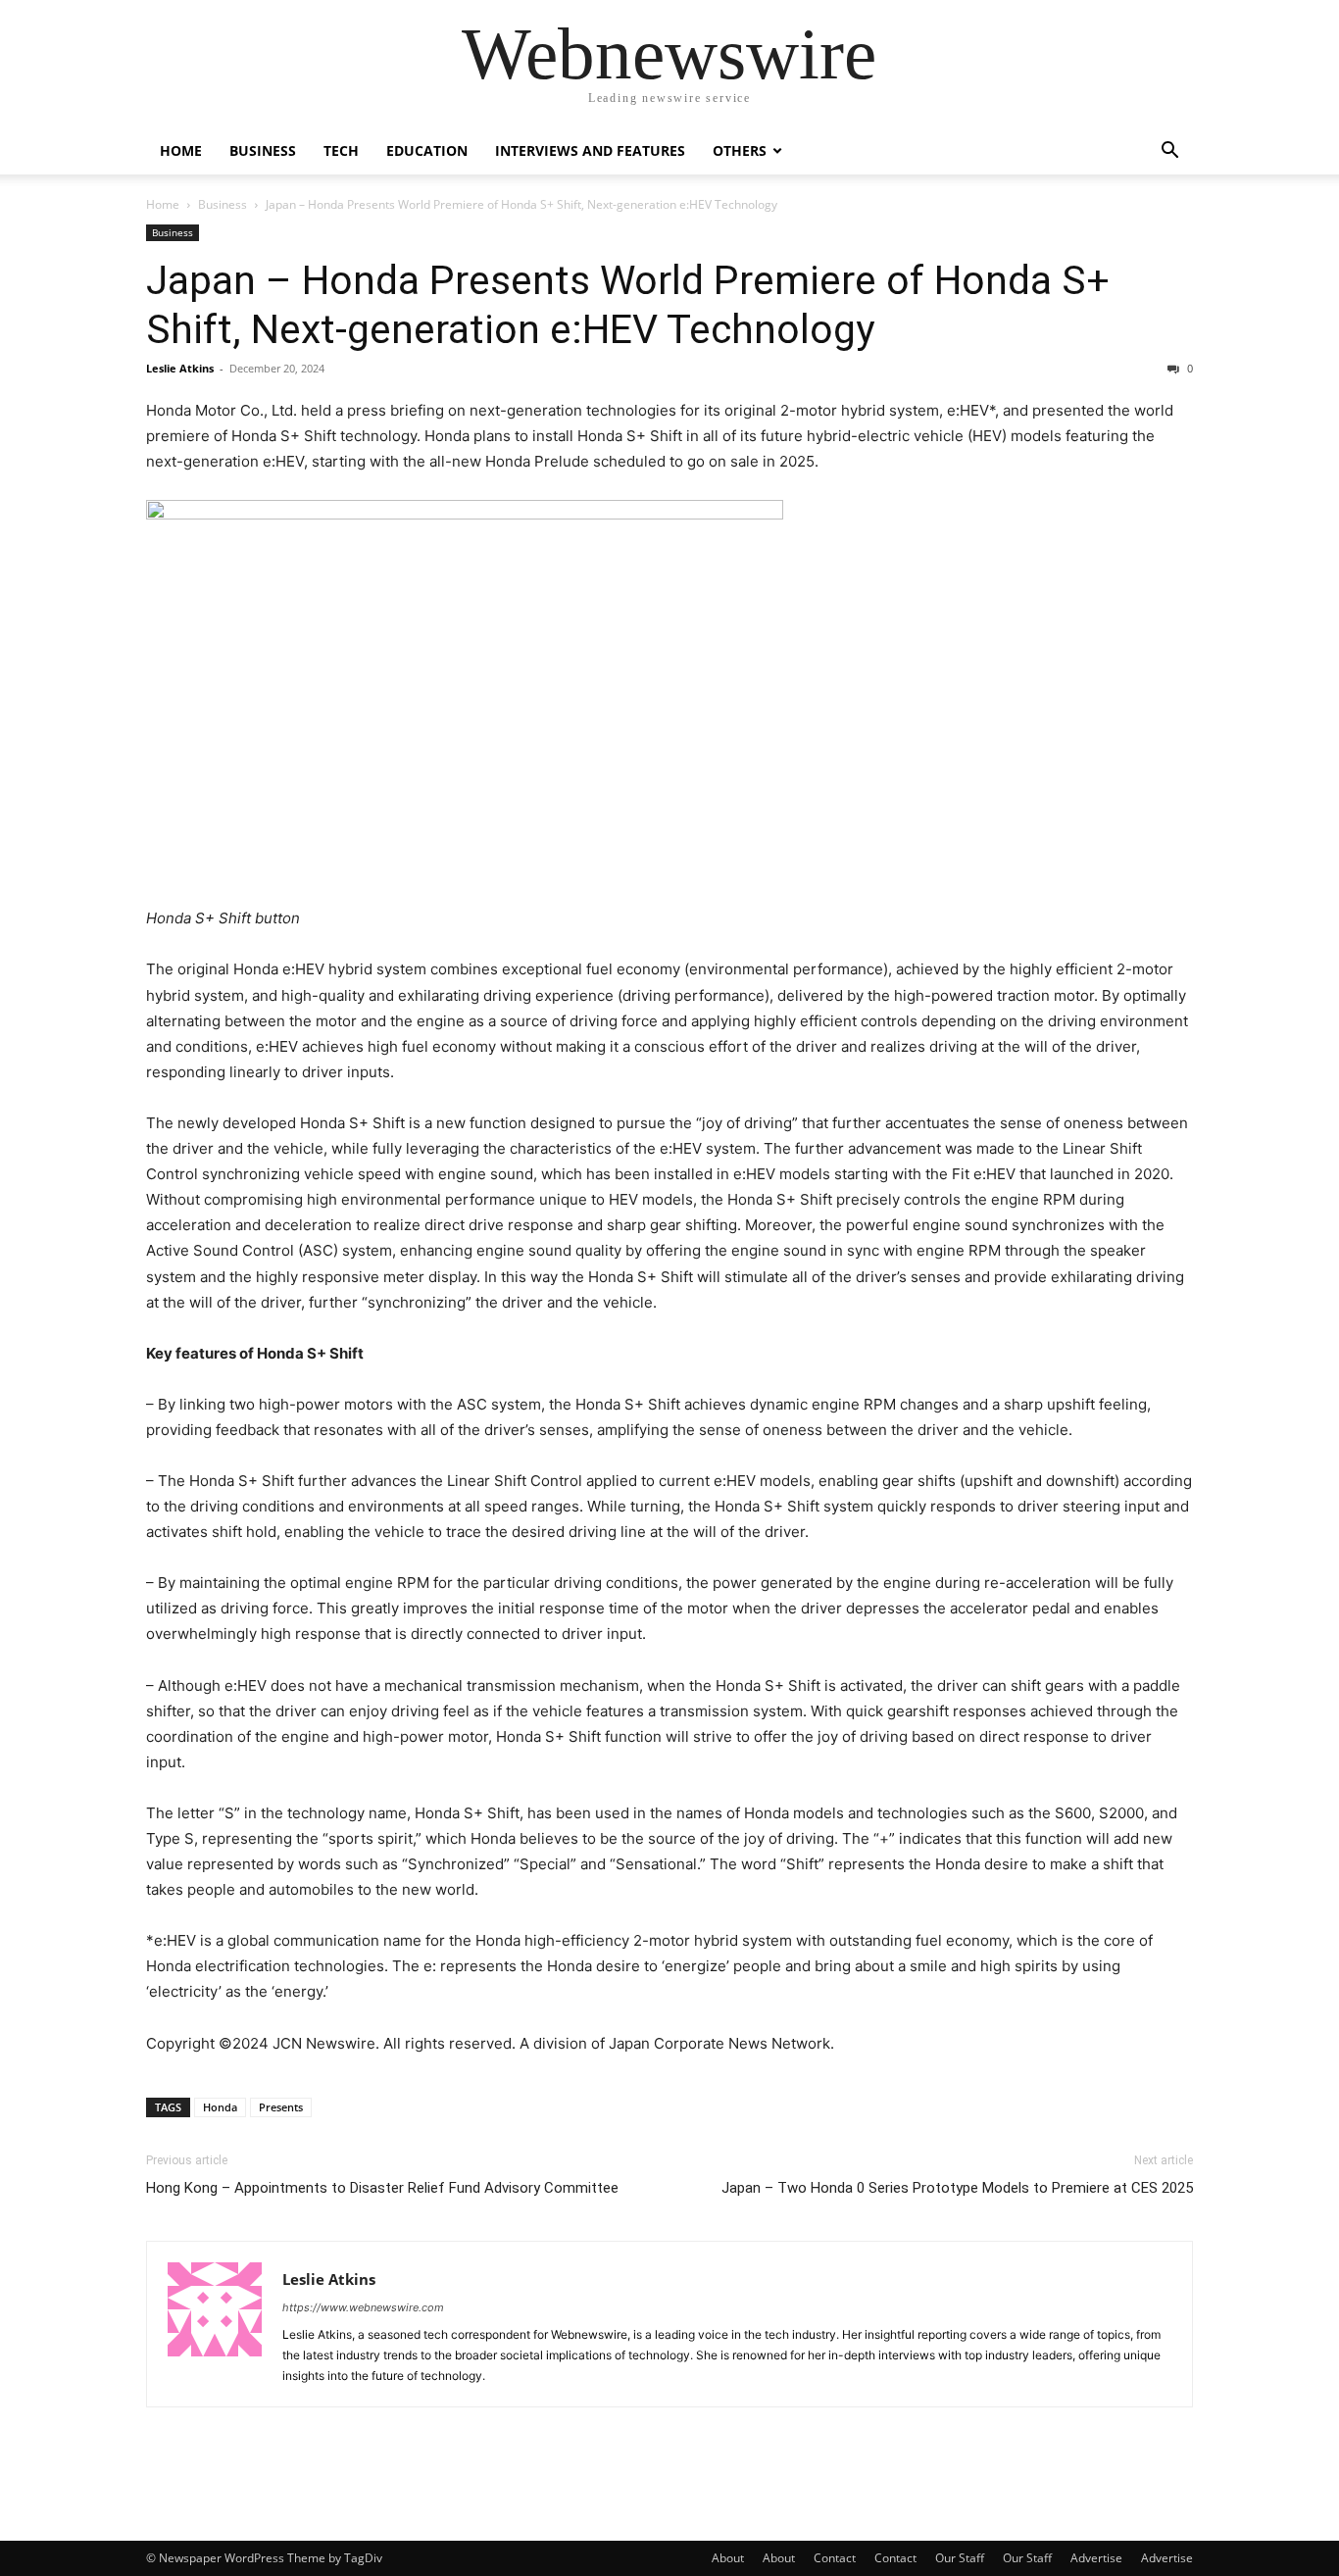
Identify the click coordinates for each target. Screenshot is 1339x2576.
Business (263, 150)
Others (740, 150)
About (728, 2558)
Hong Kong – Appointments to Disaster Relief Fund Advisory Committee (382, 2188)
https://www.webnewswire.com (363, 2307)
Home (181, 150)
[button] (1169, 152)
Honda (220, 2107)
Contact (835, 2558)
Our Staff (960, 2558)
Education (427, 150)
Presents (281, 2107)
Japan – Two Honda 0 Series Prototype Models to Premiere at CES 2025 (957, 2188)
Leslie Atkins (180, 368)
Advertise (1096, 2558)
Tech (341, 150)
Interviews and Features (590, 150)
